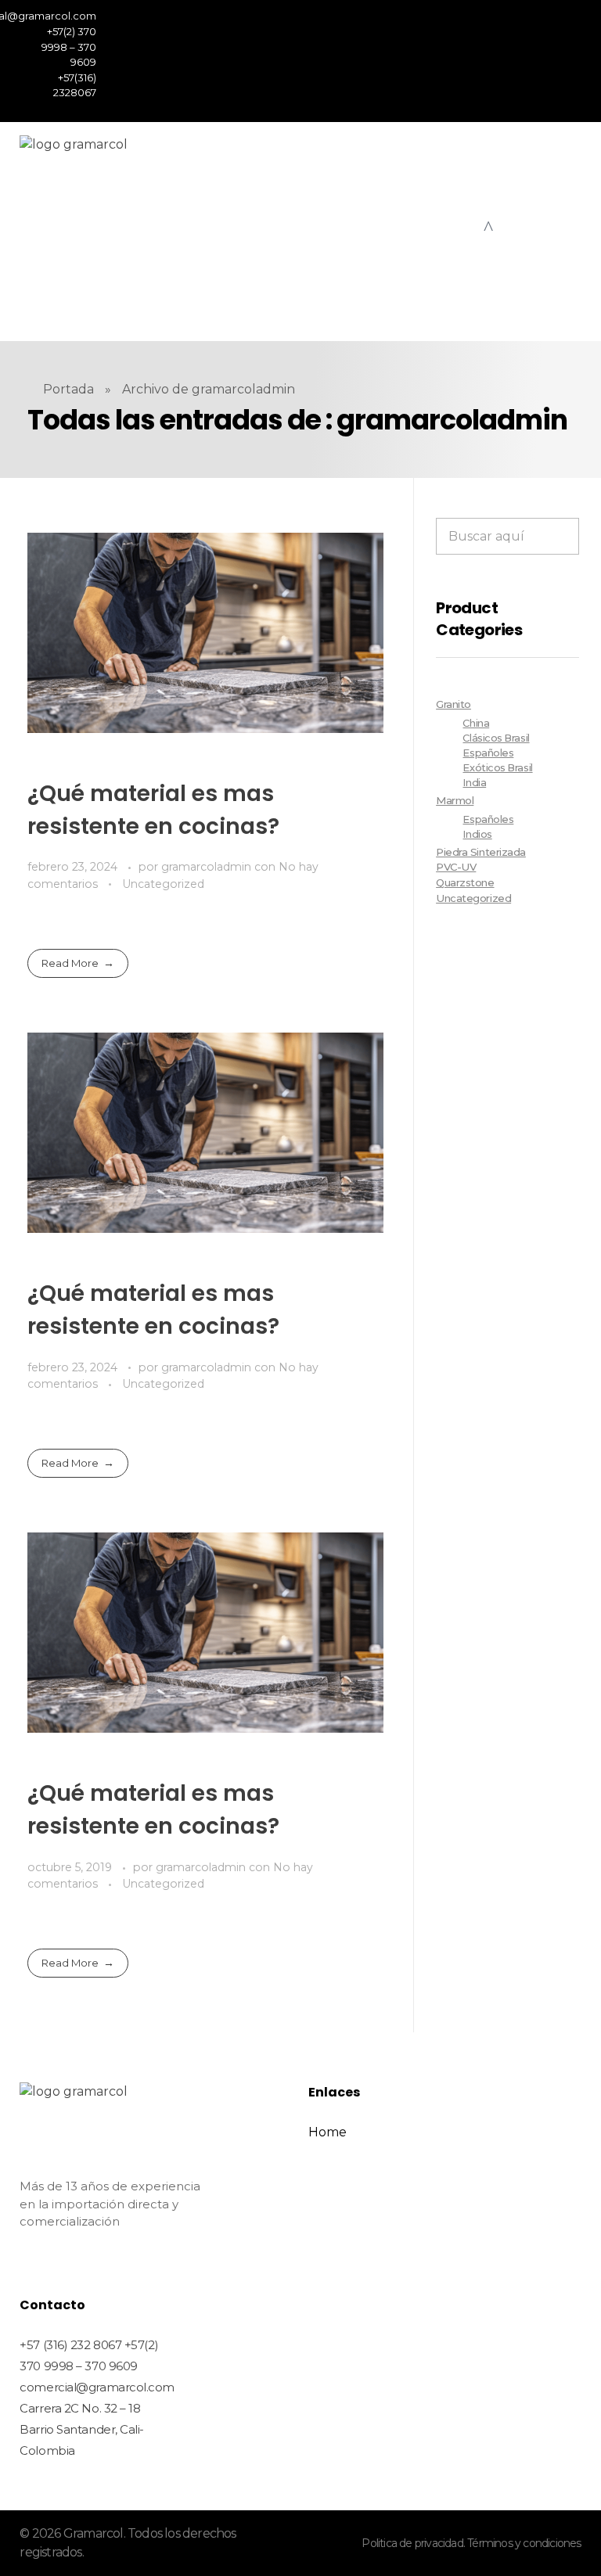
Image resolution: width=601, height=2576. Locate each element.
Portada (68, 389)
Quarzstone (465, 882)
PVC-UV (456, 867)
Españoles (488, 753)
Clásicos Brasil (496, 738)
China (476, 723)
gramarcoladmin (208, 867)
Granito (453, 704)
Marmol (455, 800)
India (474, 783)
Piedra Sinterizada (481, 852)
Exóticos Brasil (497, 768)
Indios (477, 834)
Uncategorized (163, 884)
